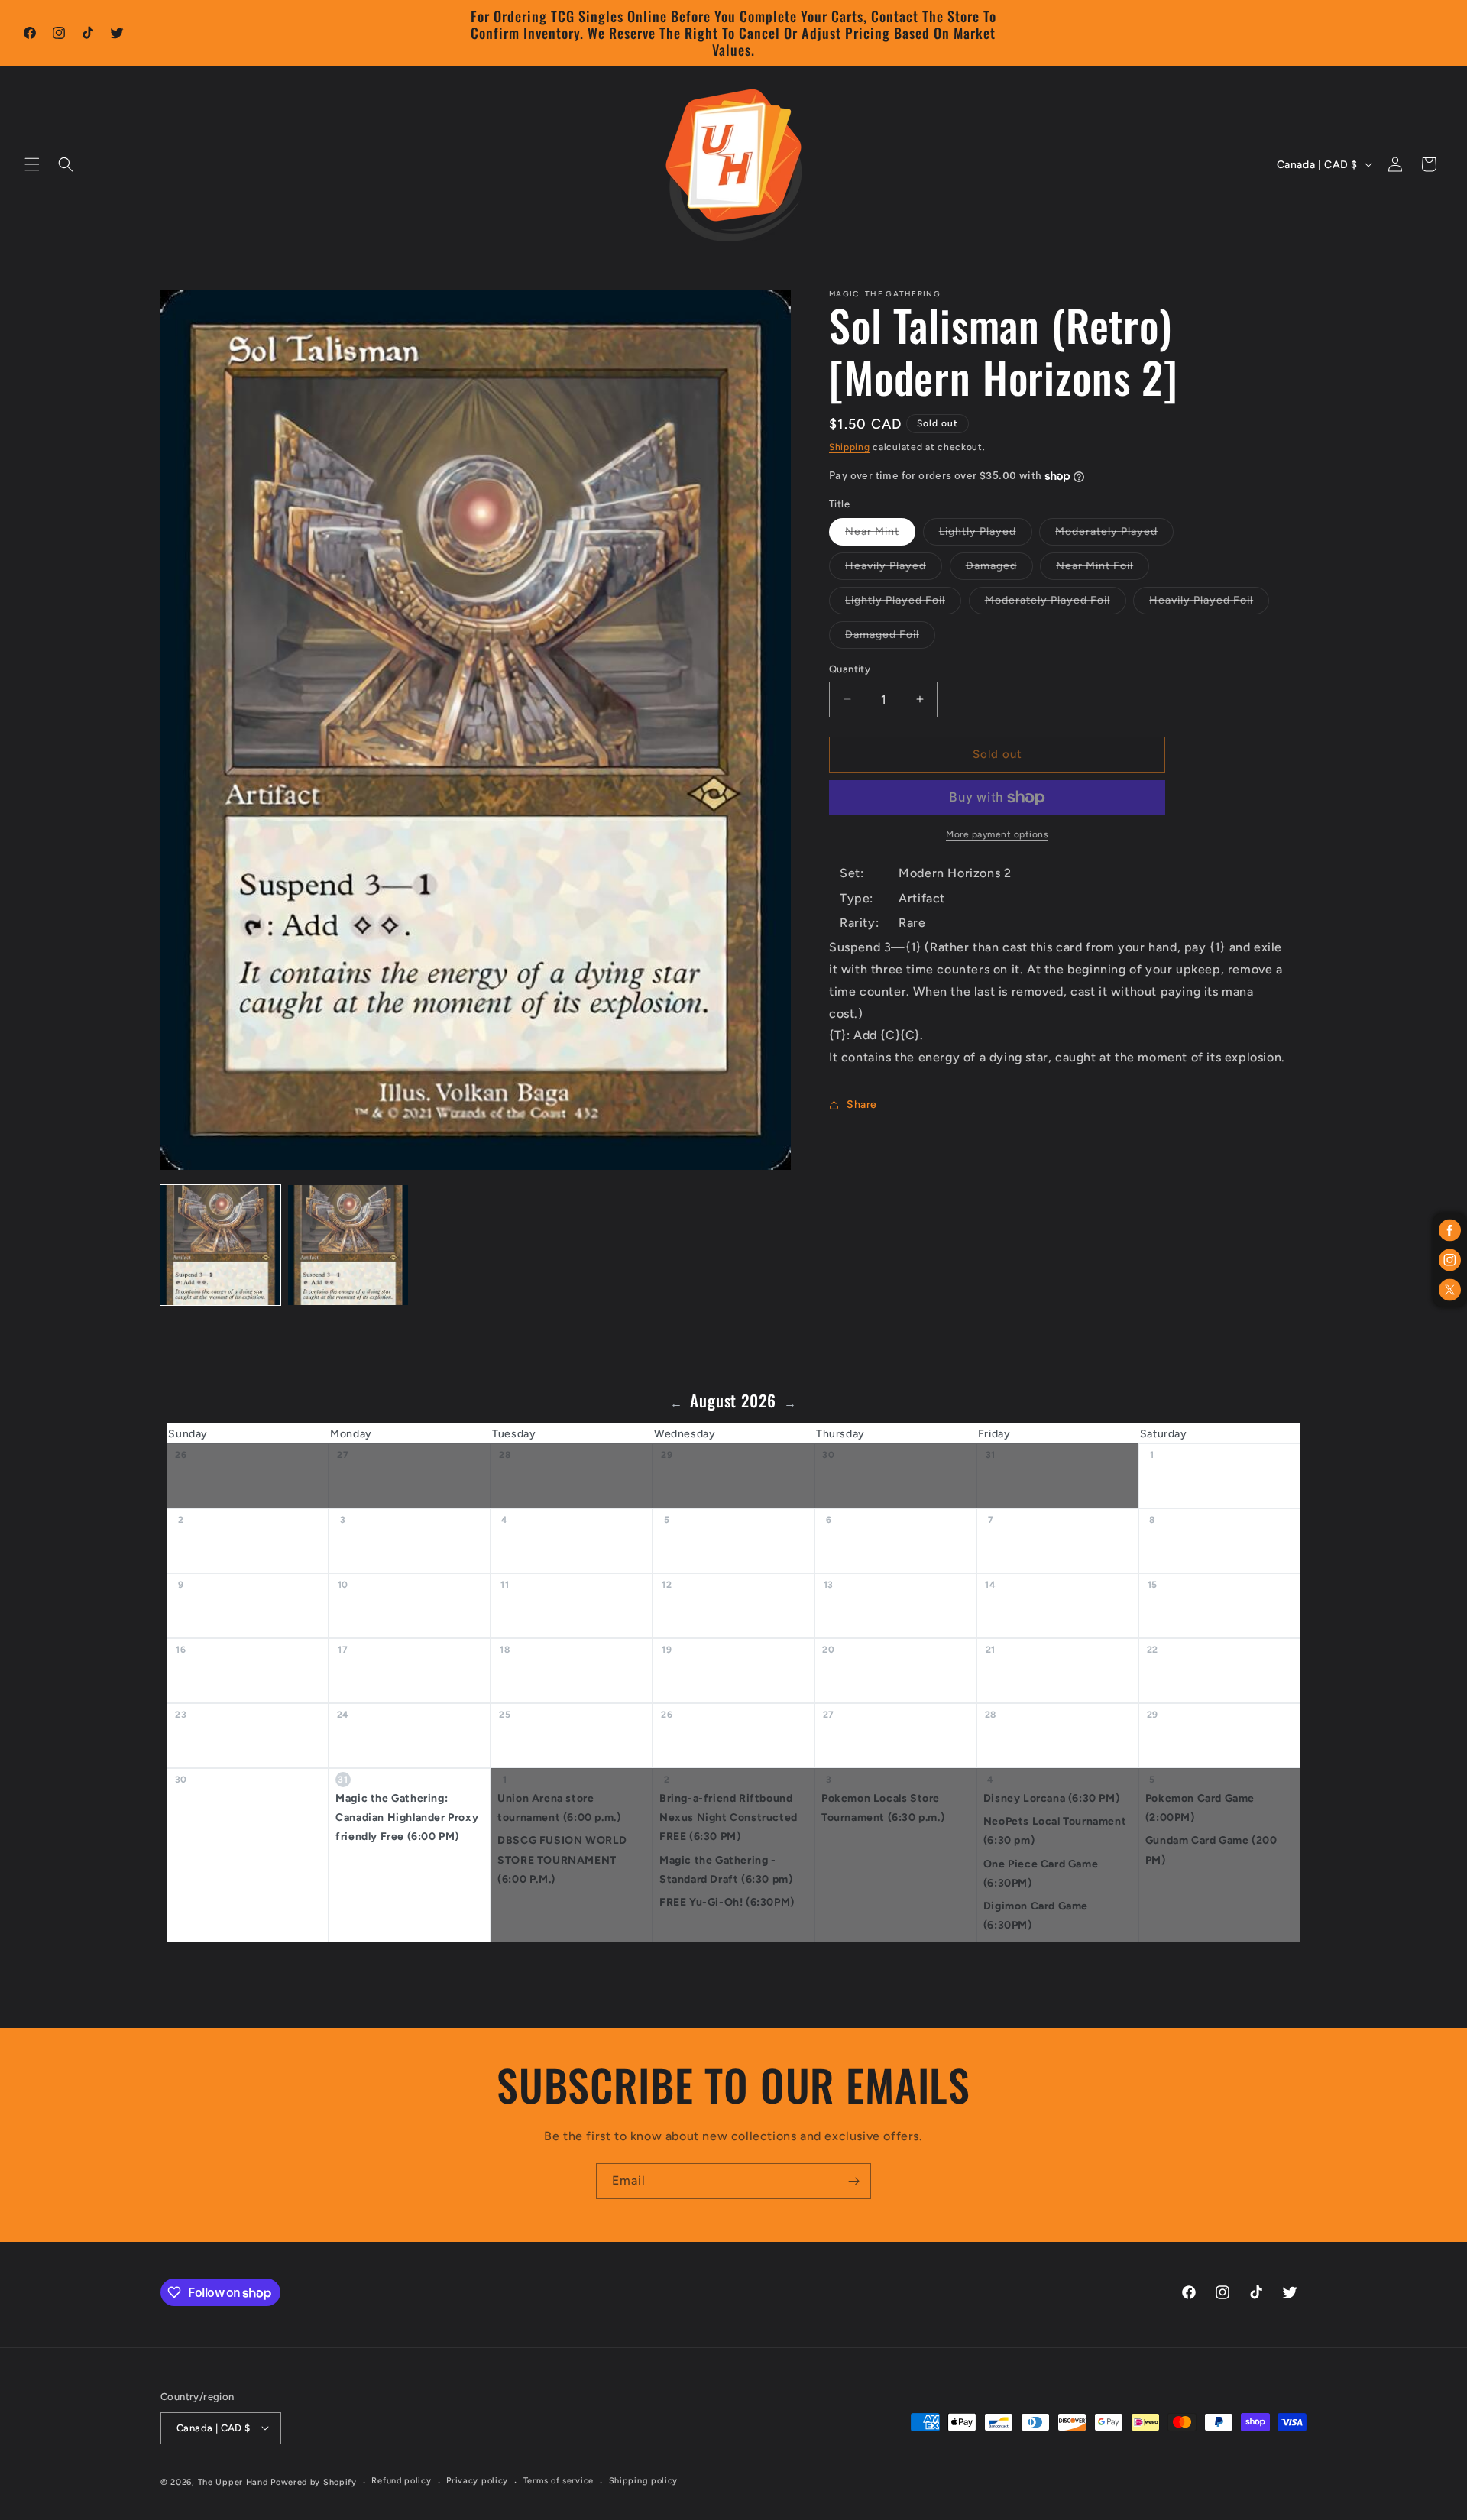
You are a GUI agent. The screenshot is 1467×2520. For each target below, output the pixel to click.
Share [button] (862, 1105)
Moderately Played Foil (1056, 604)
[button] (32, 164)
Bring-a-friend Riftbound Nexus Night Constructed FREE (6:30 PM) (729, 1817)
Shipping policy (644, 2481)
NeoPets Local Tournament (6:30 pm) (1055, 1831)
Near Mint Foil (1103, 569)
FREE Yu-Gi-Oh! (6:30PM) (727, 1902)
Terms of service (559, 2481)
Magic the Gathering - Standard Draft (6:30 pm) (726, 1869)
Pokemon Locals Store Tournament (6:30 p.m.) (883, 1808)
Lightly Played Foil (903, 604)
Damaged (999, 569)
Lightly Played (986, 535)
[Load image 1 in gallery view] (220, 1245)
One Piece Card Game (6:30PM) (1041, 1873)
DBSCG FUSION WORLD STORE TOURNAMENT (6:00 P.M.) (562, 1859)
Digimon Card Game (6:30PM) (1036, 1916)
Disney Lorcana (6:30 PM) (1051, 1798)
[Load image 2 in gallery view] (348, 1245)
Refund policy (401, 2481)
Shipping (850, 447)
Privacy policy (477, 2481)
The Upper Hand (233, 2481)
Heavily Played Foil (1209, 604)
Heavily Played (894, 569)
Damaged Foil (890, 638)
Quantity (850, 669)
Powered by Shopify (314, 2481)
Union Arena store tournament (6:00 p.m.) (559, 1808)
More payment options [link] (997, 834)
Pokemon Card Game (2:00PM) (1200, 1808)
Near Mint (880, 535)
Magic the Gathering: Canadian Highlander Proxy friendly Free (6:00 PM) (407, 1817)
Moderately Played (1114, 535)
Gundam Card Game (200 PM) (1211, 1850)
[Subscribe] (853, 2181)
